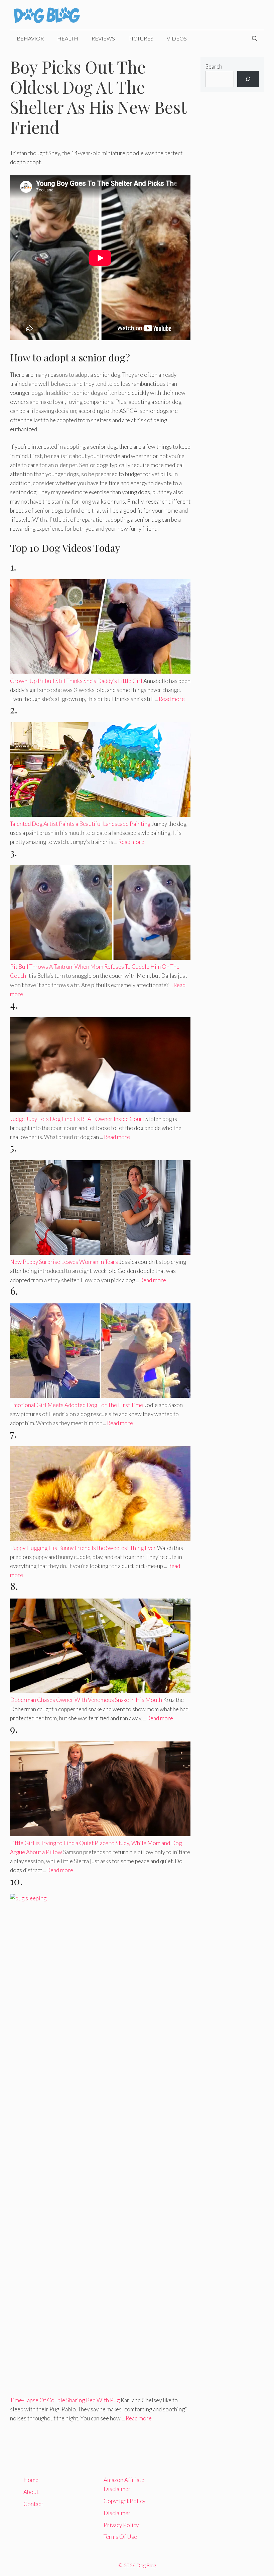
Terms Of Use (120, 2537)
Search (214, 66)
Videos (177, 38)
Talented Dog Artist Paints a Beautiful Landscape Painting (80, 824)
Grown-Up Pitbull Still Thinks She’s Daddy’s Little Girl (76, 681)
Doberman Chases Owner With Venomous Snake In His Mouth (86, 1700)
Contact (33, 2504)
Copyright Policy (124, 2501)
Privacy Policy (121, 2525)
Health (68, 38)
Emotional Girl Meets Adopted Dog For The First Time (77, 1405)
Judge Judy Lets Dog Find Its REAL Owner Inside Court (77, 1119)
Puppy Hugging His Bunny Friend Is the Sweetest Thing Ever (83, 1548)
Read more (172, 699)
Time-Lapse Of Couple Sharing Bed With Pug (65, 2400)
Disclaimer (117, 2513)
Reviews (103, 38)
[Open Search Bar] (255, 38)
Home (31, 2480)
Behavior (30, 38)
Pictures (141, 38)
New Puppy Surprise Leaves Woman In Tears (64, 1262)
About (31, 2492)
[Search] (248, 79)
